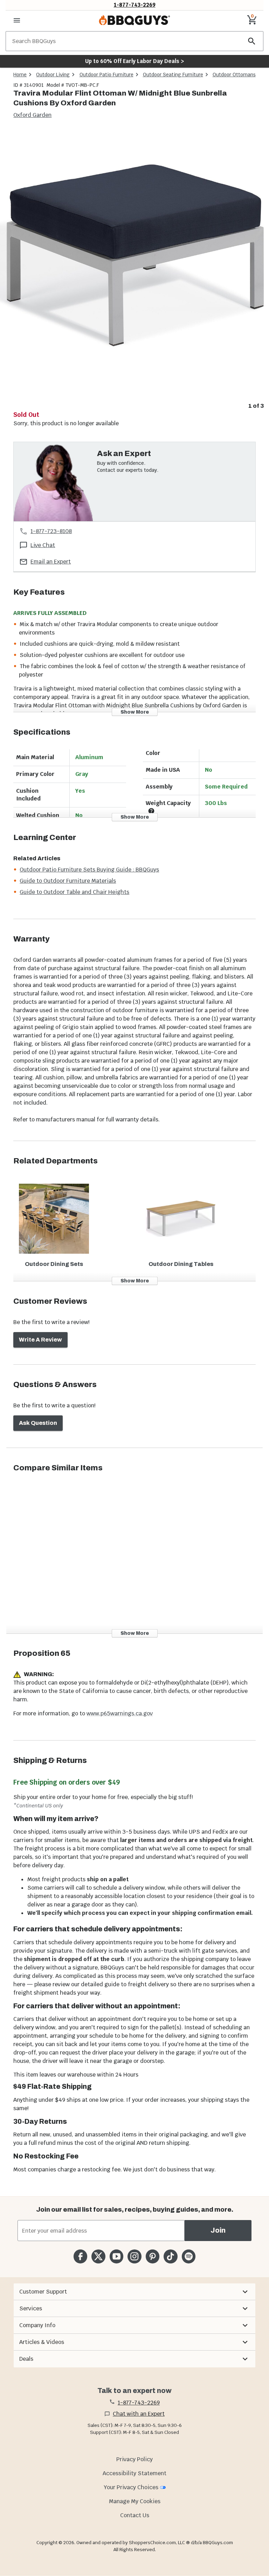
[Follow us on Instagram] (134, 2256)
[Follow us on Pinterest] (153, 2256)
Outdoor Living (53, 75)
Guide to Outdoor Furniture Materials (68, 881)
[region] (134, 270)
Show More (135, 712)
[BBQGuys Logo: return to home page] (134, 20)
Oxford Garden (32, 115)
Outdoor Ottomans (234, 75)
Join (218, 2230)
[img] (134, 265)
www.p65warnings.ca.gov (120, 1713)
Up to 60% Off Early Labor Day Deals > (134, 61)
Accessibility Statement (134, 2473)
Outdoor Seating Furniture (173, 75)
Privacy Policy (134, 2459)
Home (20, 75)
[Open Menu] (17, 20)
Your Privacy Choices (131, 2487)
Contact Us (135, 2515)
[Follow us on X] (98, 2256)
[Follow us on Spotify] (189, 2256)
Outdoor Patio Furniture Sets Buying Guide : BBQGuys (89, 870)
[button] (134, 2292)
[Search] (252, 41)
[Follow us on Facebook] (80, 2256)
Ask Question (38, 1423)
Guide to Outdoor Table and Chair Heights (74, 892)
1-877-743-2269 (135, 5)
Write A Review (40, 1340)
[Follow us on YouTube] (116, 2256)
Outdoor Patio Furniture (106, 75)
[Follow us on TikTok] (170, 2256)
